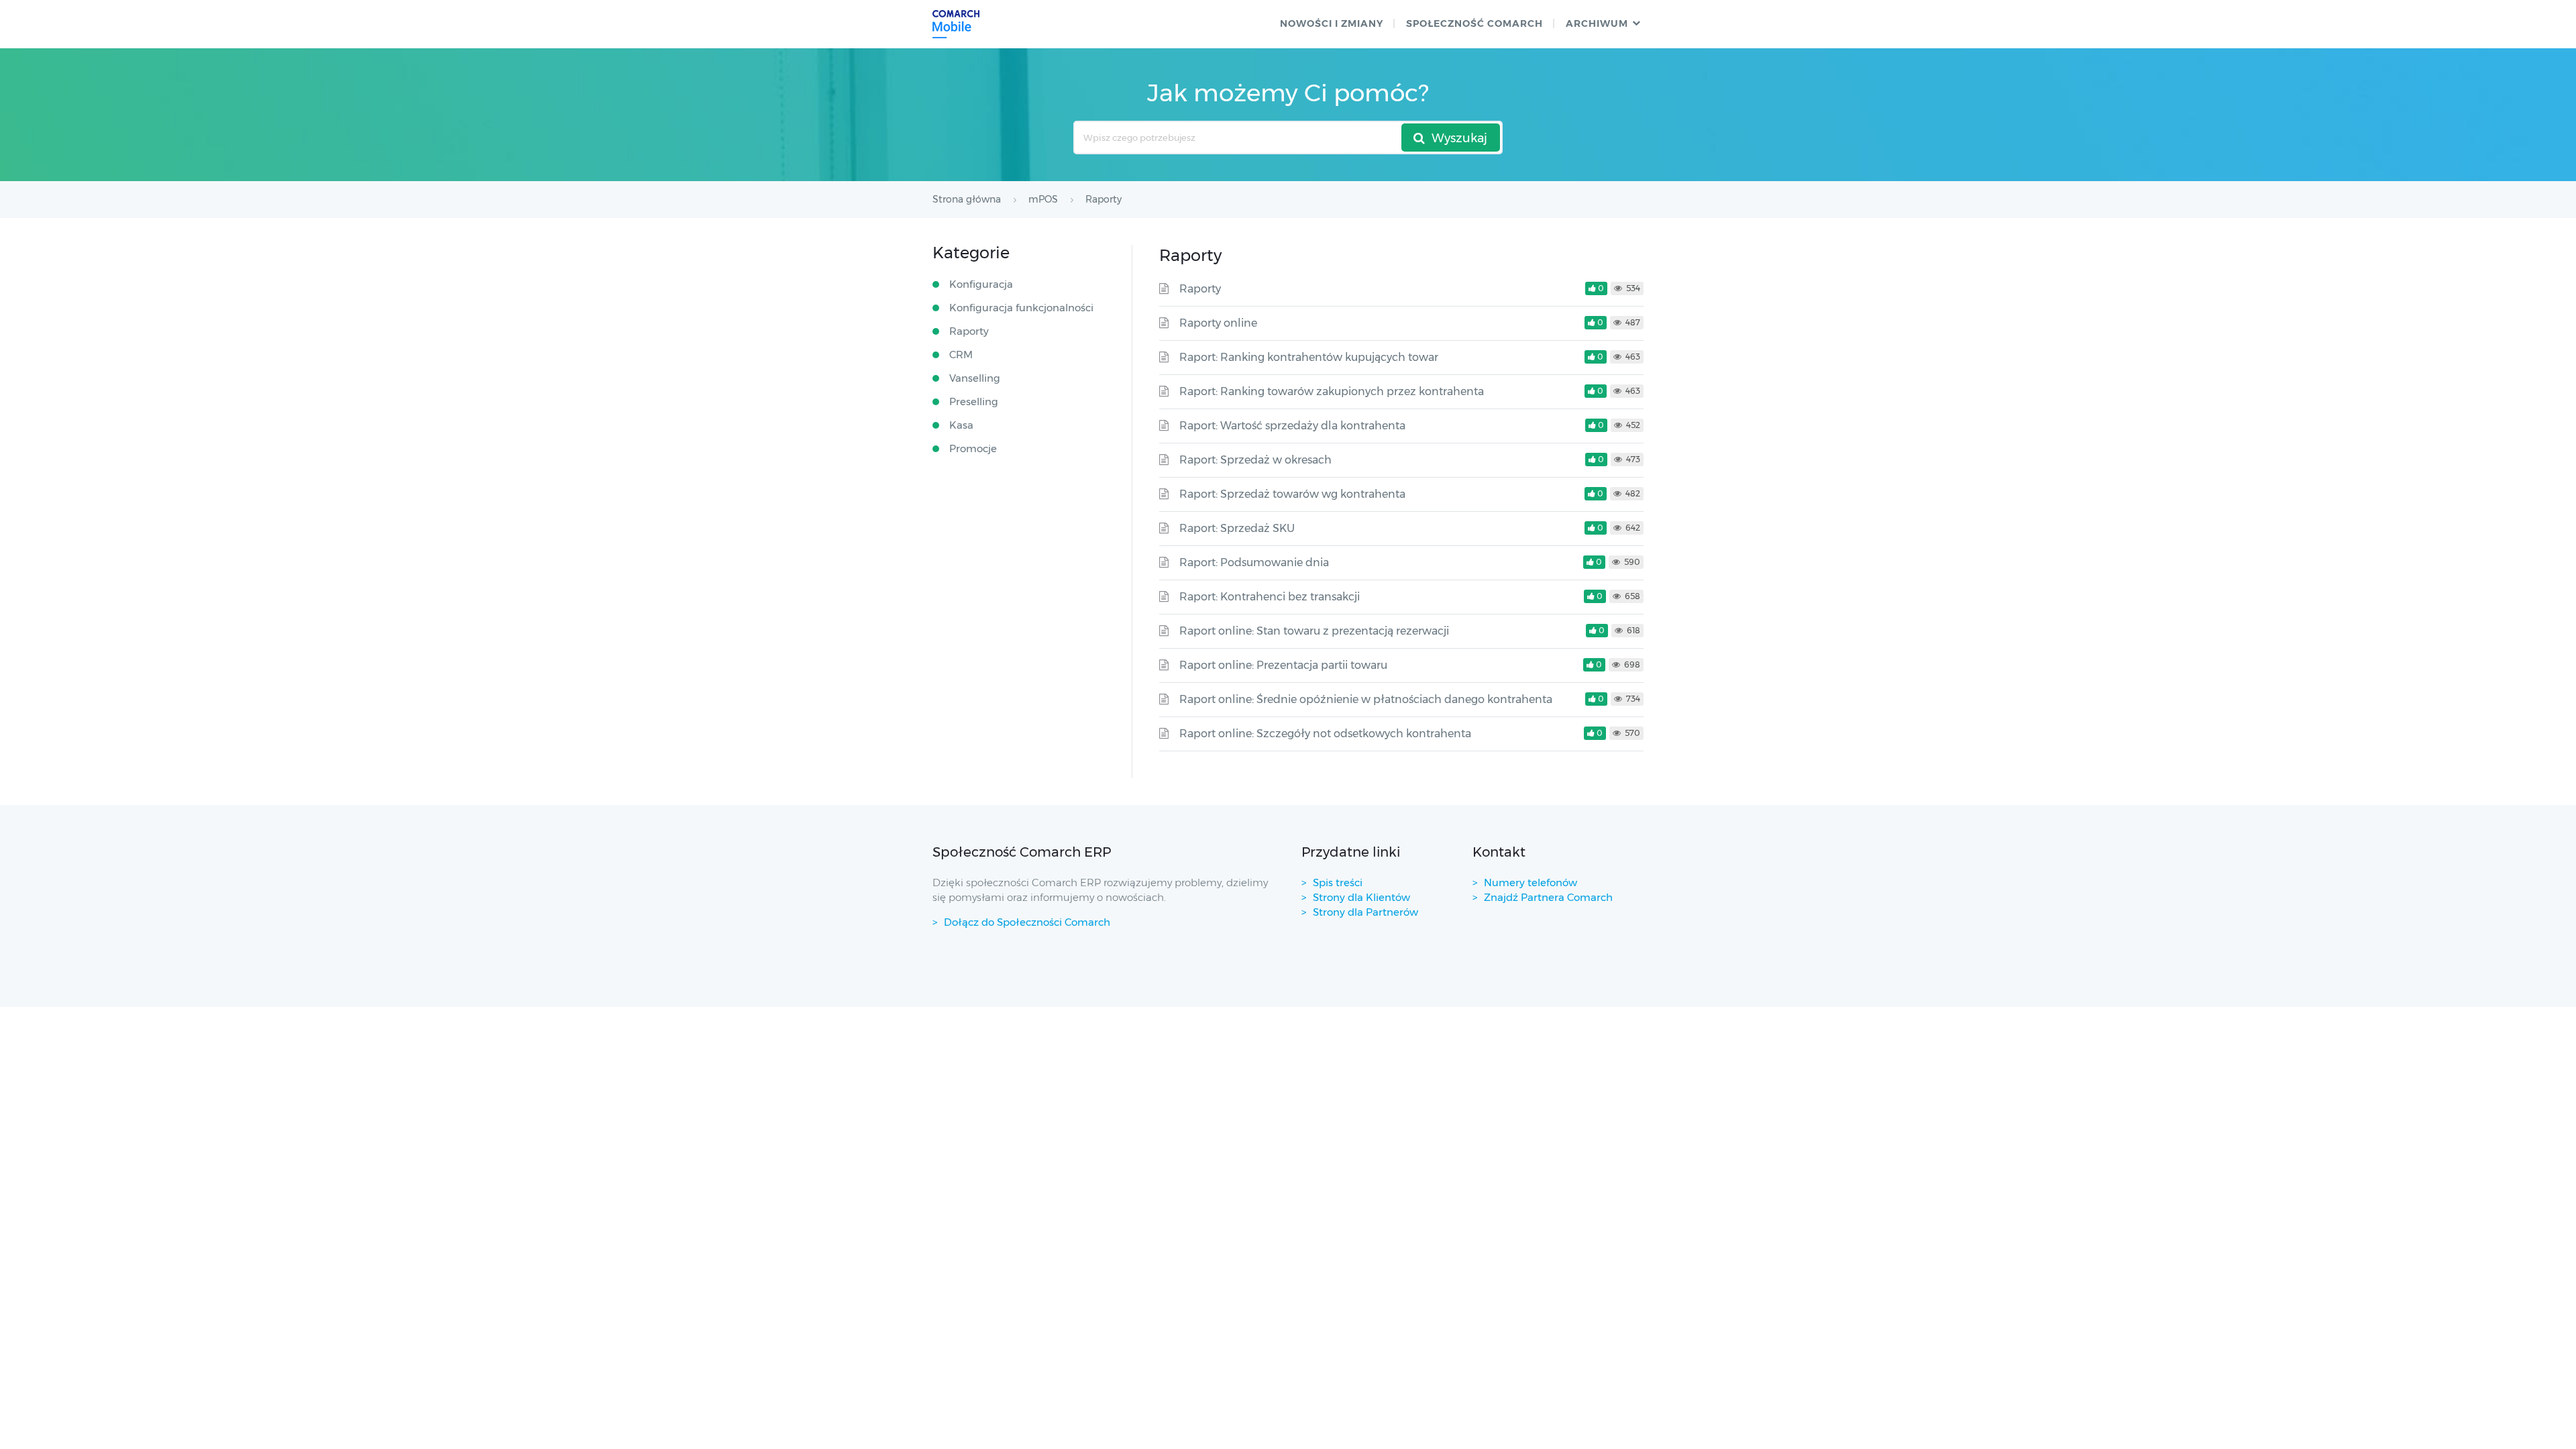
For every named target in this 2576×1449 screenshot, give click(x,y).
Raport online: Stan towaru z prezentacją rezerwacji (1314, 631)
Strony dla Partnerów (1365, 912)
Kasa (961, 425)
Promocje (973, 448)
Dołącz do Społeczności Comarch (1027, 922)
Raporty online (1218, 323)
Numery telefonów (1531, 882)
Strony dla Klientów (1361, 897)
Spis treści (1338, 882)
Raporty (1200, 289)
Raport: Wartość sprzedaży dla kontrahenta (1292, 426)
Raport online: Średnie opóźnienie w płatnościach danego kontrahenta (1366, 699)
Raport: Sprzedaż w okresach (1255, 460)
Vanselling (975, 378)
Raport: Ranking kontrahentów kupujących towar (1309, 357)
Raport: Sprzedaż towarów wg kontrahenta (1292, 494)
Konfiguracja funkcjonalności (1021, 308)
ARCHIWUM (1597, 23)
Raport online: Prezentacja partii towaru (1283, 665)
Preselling (974, 401)
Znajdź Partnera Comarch (1548, 897)
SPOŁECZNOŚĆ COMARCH (1474, 23)
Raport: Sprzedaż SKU (1237, 528)
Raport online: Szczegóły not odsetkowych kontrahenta (1325, 734)
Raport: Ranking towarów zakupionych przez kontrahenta (1332, 391)
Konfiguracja (981, 284)
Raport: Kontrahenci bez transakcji (1270, 597)
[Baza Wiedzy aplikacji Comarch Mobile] (956, 24)
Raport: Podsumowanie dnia (1254, 562)
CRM (961, 355)
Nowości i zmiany (1332, 23)
